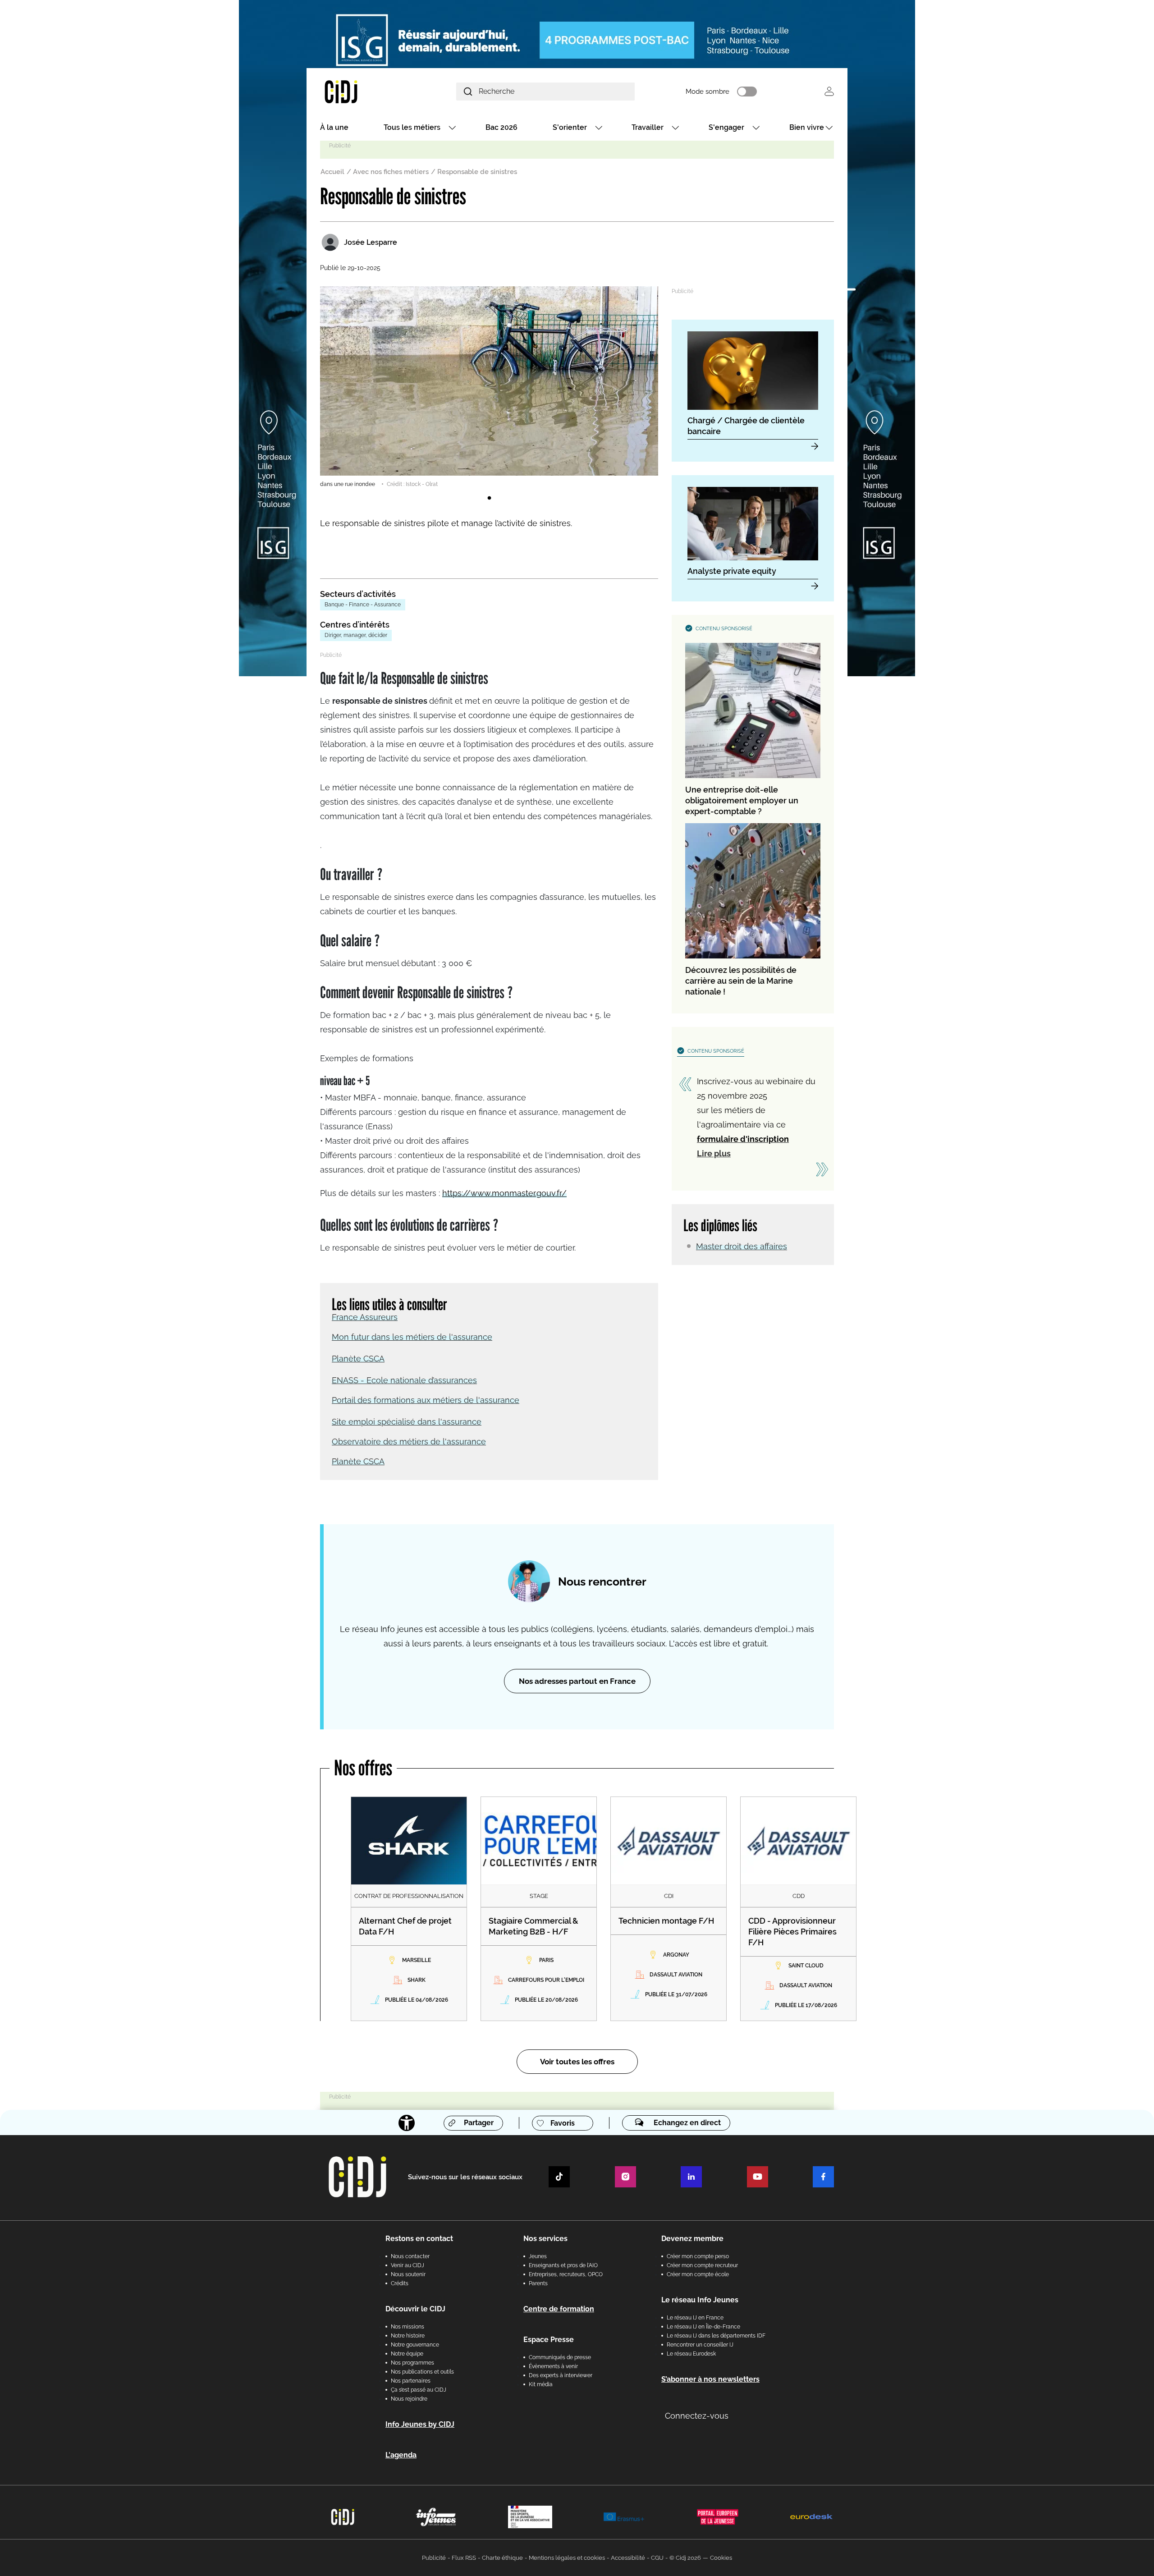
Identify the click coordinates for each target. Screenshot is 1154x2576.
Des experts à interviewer (561, 2375)
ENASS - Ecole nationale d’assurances (404, 1380)
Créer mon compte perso (698, 2256)
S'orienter (570, 127)
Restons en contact (419, 2239)
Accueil (332, 172)
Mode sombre (708, 92)
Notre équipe (407, 2354)
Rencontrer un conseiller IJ (700, 2345)
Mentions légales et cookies (567, 2558)
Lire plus (714, 1153)
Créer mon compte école (698, 2274)
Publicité (434, 2558)
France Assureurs (365, 1317)
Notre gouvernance (415, 2345)
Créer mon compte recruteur (702, 2265)
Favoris (563, 2123)
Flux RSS (464, 2558)
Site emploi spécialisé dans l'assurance (407, 1422)
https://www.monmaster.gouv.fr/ (504, 1193)
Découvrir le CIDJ (415, 2309)
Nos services (545, 2239)
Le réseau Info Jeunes (700, 2300)
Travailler (648, 127)
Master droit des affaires (742, 1246)
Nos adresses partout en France (577, 1681)
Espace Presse (549, 2340)
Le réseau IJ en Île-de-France (703, 2327)
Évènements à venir (553, 2366)
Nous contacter (410, 2256)
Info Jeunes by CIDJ (420, 2424)
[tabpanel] (489, 387)
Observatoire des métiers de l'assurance (409, 1442)
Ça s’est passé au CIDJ (419, 2390)
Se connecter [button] (829, 91)
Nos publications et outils (422, 2372)
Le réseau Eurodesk (691, 2354)
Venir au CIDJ (408, 2265)
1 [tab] (489, 498)
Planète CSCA (358, 1359)
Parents (538, 2283)
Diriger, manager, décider (356, 635)
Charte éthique (502, 2558)
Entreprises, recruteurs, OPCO (566, 2274)
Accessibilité (628, 2558)
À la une (334, 127)
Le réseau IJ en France (695, 2318)
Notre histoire (408, 2336)
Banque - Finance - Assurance (363, 605)
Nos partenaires (411, 2381)
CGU (657, 2558)
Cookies (721, 2558)
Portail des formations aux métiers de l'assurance (426, 1400)
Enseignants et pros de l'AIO (563, 2265)
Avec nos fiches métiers (391, 172)
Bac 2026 (501, 127)
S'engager (726, 127)
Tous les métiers (412, 127)
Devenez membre (692, 2239)
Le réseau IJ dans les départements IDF (716, 2336)
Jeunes (538, 2256)
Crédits (400, 2283)
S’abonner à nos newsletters (710, 2379)
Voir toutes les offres (577, 2062)
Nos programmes (412, 2363)
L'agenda (401, 2455)
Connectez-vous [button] (697, 2416)
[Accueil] (362, 91)
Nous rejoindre (409, 2399)
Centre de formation (559, 2309)
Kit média (541, 2384)
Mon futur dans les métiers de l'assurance (412, 1337)
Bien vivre (807, 127)
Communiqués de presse (560, 2357)
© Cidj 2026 (685, 2558)
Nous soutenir (408, 2274)
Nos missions (408, 2327)
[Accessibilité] (407, 2123)
